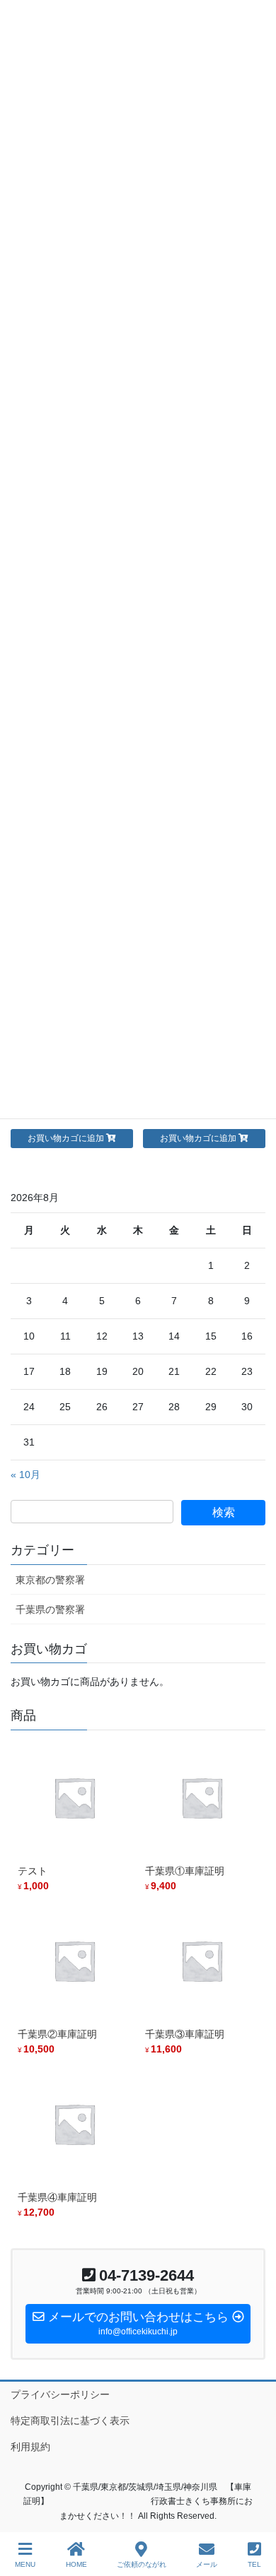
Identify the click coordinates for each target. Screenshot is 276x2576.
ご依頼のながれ (142, 2564)
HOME (76, 2564)
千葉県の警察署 (50, 1609)
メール (207, 2564)
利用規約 (30, 2447)
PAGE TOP (254, 2512)
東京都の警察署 (50, 1580)
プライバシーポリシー (60, 2394)
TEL (254, 2564)
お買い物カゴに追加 (66, 1138)
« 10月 (25, 1475)
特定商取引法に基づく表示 (70, 2421)
